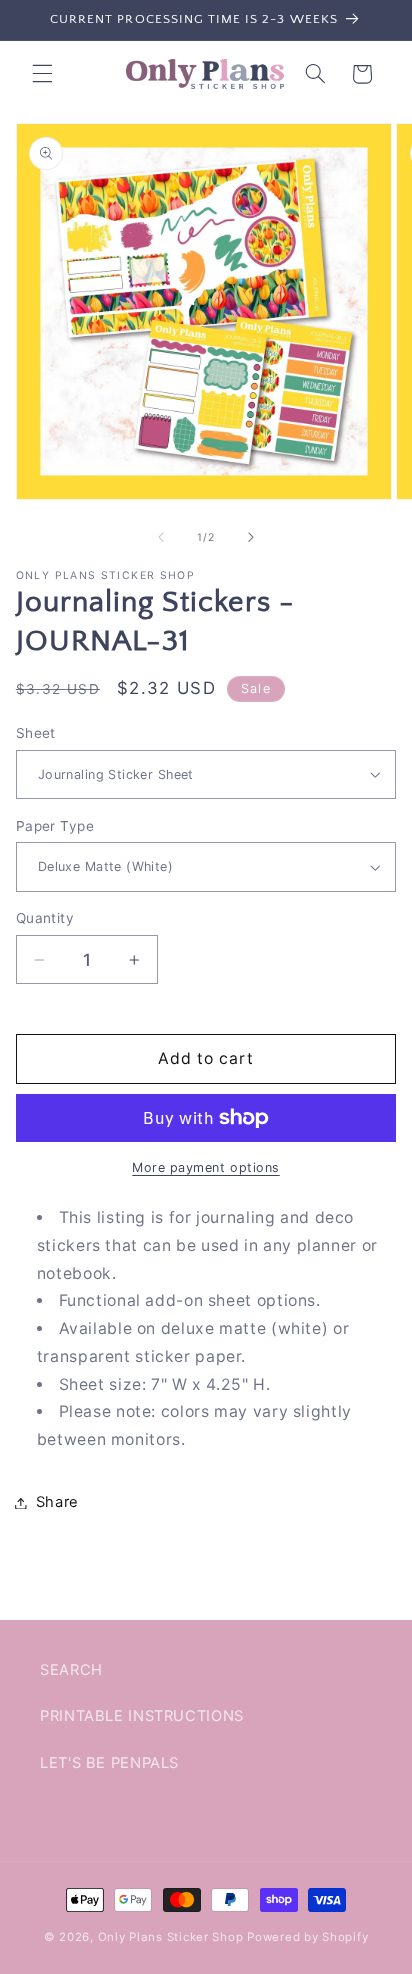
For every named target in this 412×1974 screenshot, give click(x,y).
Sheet (36, 733)
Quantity (45, 918)
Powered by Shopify (307, 1937)
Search (71, 1670)
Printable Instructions (142, 1716)
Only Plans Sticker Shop (171, 1937)
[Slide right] (251, 538)
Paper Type (55, 826)
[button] (42, 74)
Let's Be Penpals (109, 1763)
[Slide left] (161, 538)
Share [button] (57, 1502)
